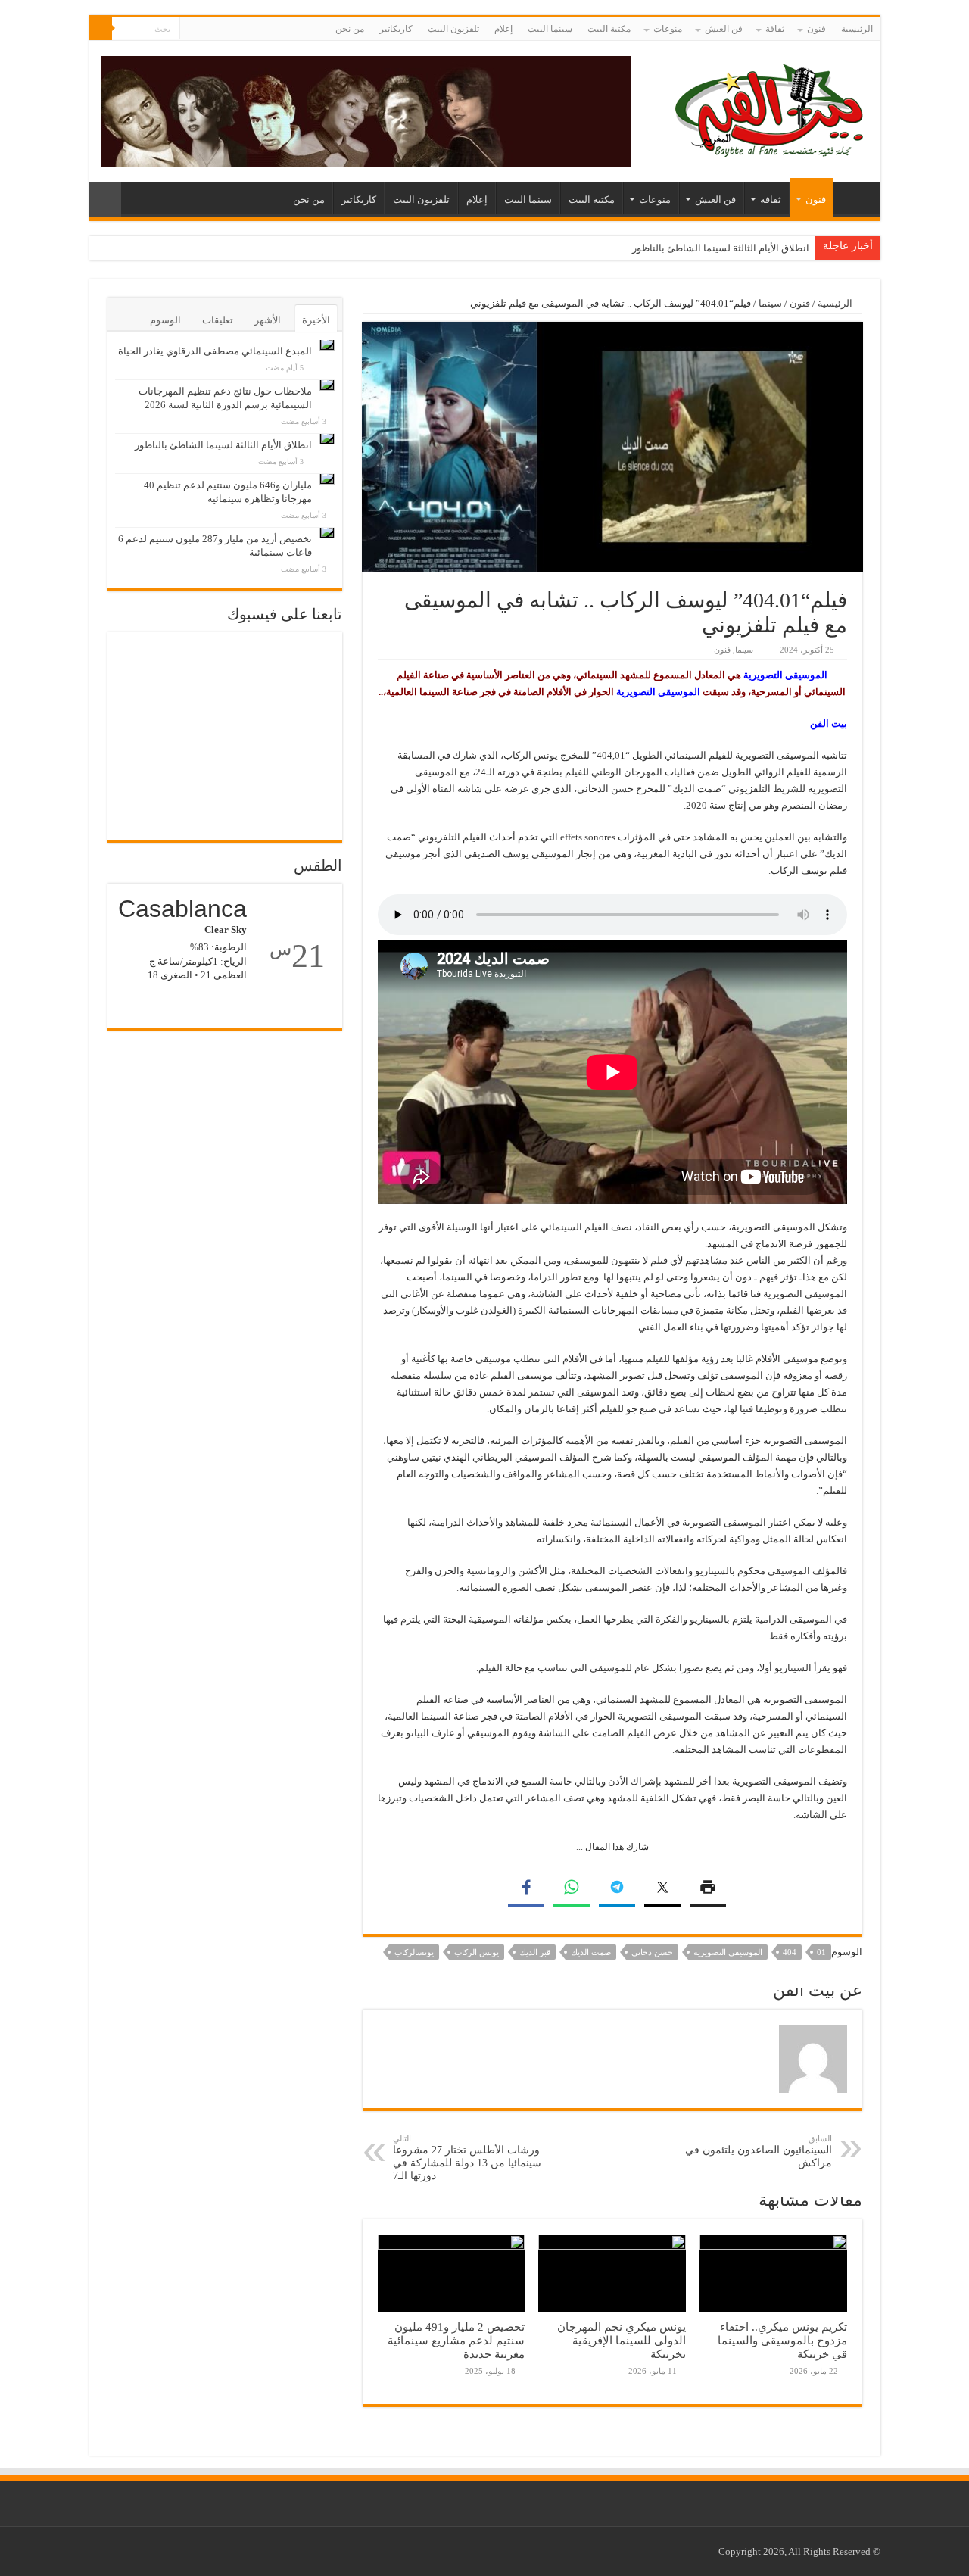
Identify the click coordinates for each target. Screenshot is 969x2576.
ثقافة (775, 29)
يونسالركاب (414, 1952)
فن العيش (724, 29)
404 (790, 1952)
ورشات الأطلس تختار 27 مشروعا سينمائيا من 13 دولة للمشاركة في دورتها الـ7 (467, 2158)
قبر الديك (535, 1952)
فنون (816, 29)
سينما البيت (550, 29)
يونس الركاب (477, 1952)
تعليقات (218, 320)
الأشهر (268, 320)
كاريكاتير (396, 29)
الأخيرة (316, 320)
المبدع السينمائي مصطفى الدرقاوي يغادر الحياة (215, 351)
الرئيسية (857, 29)
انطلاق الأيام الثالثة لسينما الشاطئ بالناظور (721, 248)
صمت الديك (591, 1952)
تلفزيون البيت (453, 29)
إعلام (503, 29)
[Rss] (220, 30)
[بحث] (101, 29)
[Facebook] (206, 30)
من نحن (350, 29)
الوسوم (165, 320)
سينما (770, 303)
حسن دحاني (652, 1952)
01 (821, 1952)
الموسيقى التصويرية (728, 1952)
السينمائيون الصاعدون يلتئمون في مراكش (759, 2151)
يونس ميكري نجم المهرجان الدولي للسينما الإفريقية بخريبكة (622, 2340)
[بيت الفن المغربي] (771, 108)
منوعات (668, 29)
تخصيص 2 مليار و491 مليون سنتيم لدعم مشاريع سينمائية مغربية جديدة (456, 2340)
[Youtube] (191, 30)
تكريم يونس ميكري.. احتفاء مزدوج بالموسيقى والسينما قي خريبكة (782, 2340)
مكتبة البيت (609, 29)
